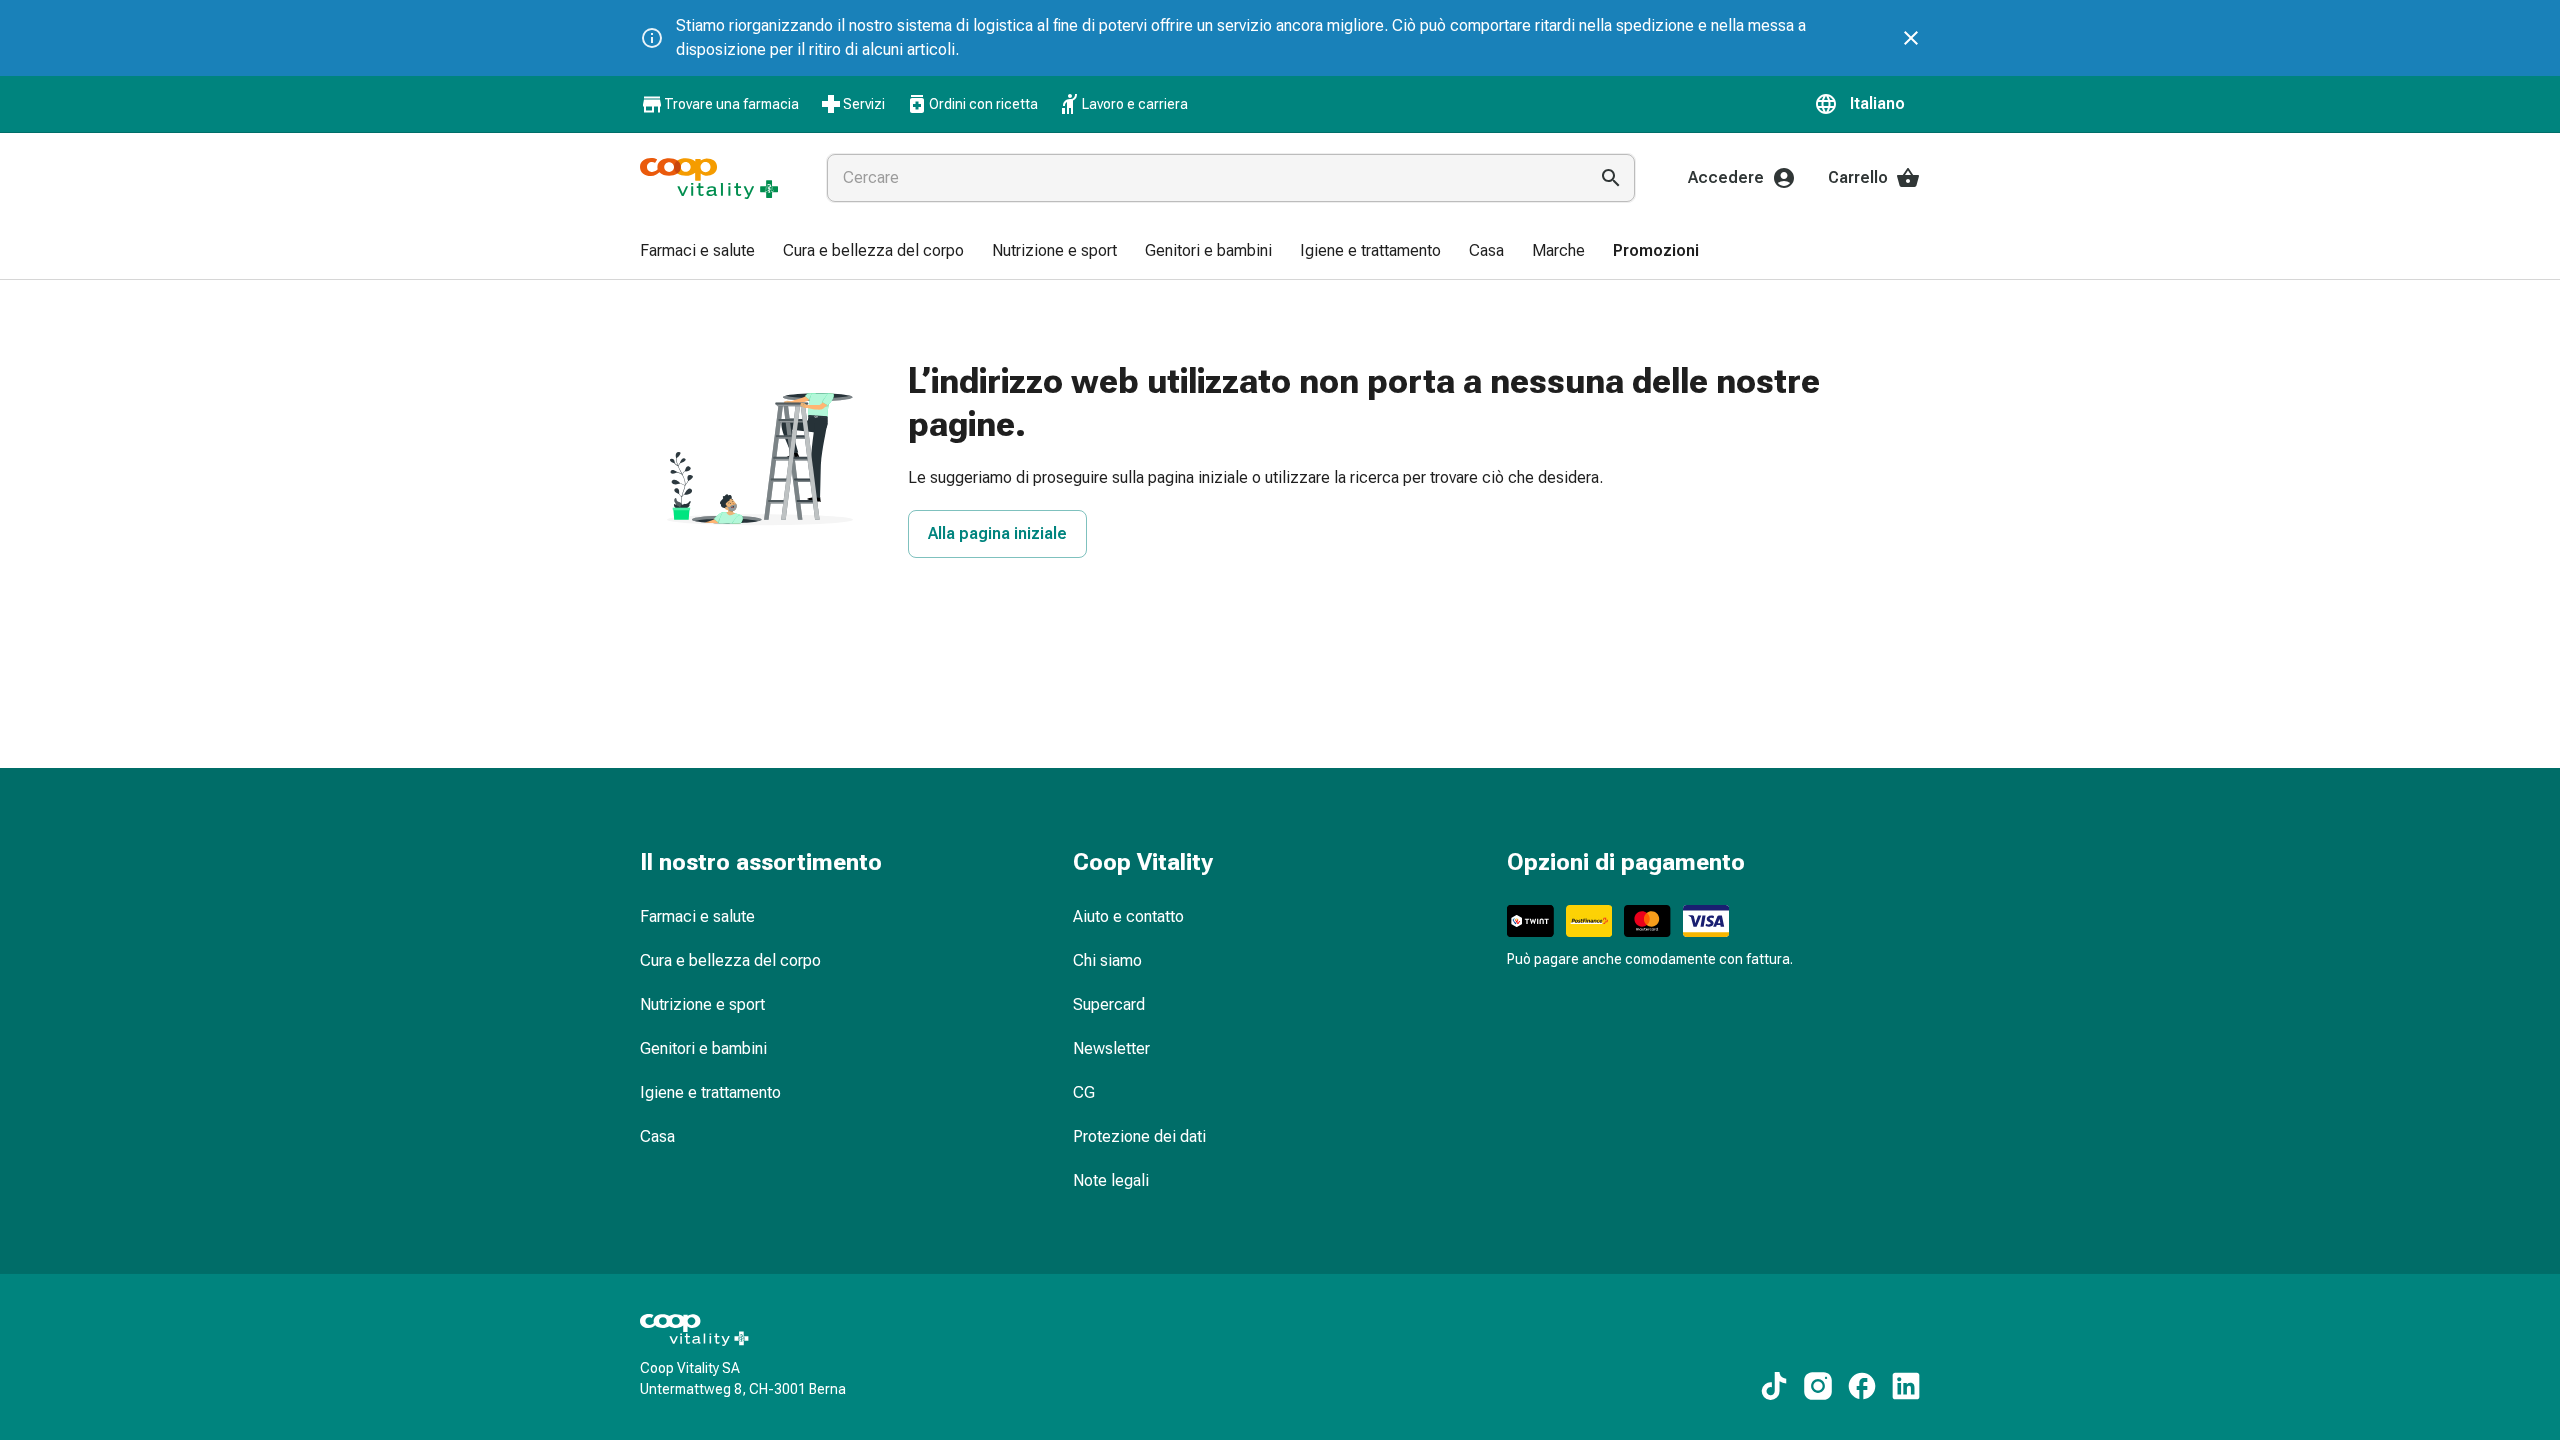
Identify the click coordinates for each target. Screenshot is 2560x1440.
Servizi (864, 104)
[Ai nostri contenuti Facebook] (1862, 1386)
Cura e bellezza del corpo (730, 960)
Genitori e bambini (703, 1048)
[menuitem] (697, 252)
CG (1084, 1092)
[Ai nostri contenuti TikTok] (1774, 1386)
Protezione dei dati (1139, 1136)
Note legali (1111, 1180)
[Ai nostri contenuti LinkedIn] (1906, 1386)
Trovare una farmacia (731, 104)
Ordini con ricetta (983, 104)
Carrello (1858, 177)
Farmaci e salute (697, 916)
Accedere (1726, 177)
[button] (1867, 104)
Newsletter (1111, 1048)
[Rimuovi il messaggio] (1911, 38)
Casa (657, 1136)
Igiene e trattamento (710, 1092)
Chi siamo (1107, 960)
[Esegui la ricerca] (1611, 178)
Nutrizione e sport (702, 1004)
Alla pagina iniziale (997, 533)
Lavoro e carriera (1135, 104)
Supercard (1109, 1004)
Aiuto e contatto (1128, 916)
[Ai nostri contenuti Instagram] (1818, 1386)
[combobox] (1203, 178)
